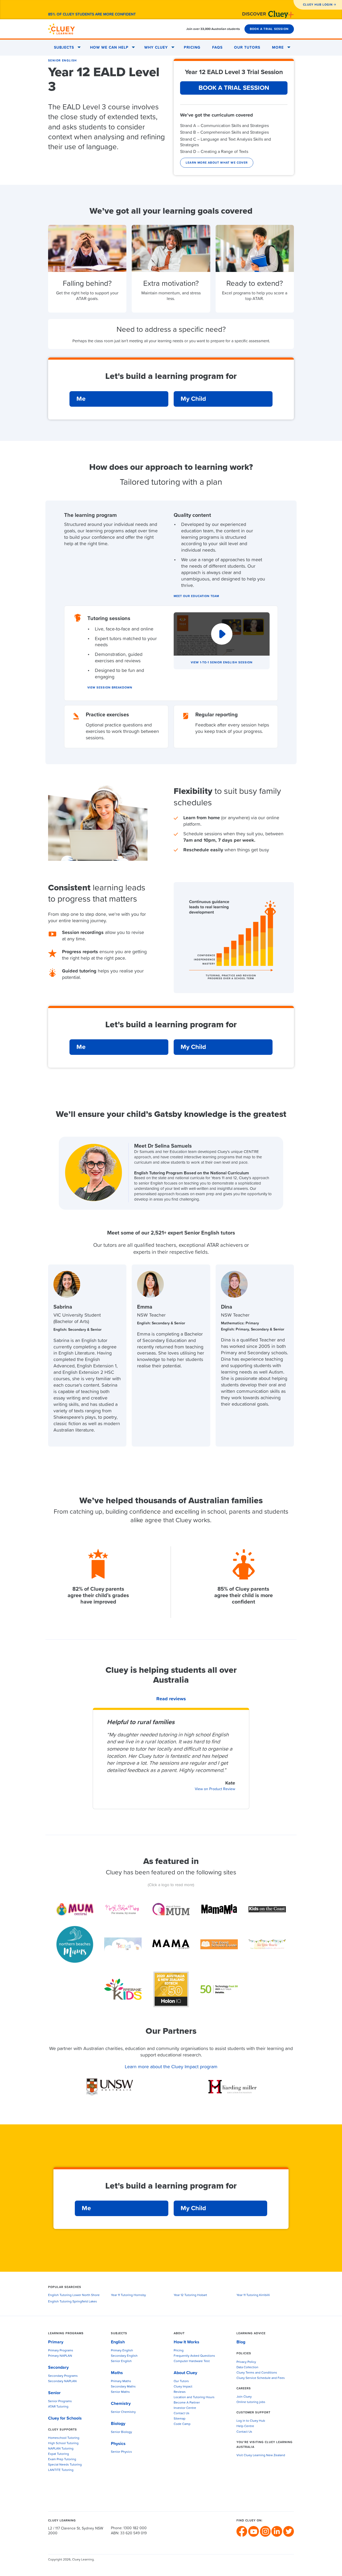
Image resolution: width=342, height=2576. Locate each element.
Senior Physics (121, 2452)
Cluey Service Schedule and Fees (261, 2378)
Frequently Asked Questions (194, 2356)
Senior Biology (121, 2432)
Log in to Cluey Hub (251, 2421)
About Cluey (185, 2373)
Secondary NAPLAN (62, 2381)
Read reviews (171, 1699)
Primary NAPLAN (60, 2356)
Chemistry (121, 2404)
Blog (241, 2342)
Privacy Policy (246, 2362)
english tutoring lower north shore (74, 2295)
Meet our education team (196, 596)
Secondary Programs (63, 2376)
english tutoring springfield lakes (73, 2302)
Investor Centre (185, 2408)
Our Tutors (247, 48)
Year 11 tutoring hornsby (128, 2295)
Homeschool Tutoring (64, 2438)
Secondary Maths (123, 2387)
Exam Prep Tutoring (62, 2459)
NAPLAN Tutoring (61, 2449)
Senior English (63, 61)
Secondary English (124, 2356)
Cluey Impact (183, 2387)
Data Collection (247, 2367)
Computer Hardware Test (192, 2361)
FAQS (217, 48)
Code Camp (182, 2424)
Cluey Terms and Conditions (257, 2373)
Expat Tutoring (59, 2454)
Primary (56, 2342)
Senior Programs (60, 2401)
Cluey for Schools (65, 2418)
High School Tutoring (63, 2443)
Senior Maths (120, 2392)
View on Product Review (215, 1789)
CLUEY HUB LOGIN (318, 5)
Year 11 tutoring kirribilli (253, 2295)
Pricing (192, 48)
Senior (54, 2393)
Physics (118, 2444)
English (118, 2342)
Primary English (122, 2351)
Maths (117, 2373)
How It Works (186, 2342)
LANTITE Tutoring (61, 2470)
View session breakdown (110, 688)
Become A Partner (187, 2403)
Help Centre (245, 2426)
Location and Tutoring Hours (194, 2397)
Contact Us (182, 2413)
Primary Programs (61, 2351)
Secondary (58, 2367)
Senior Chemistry (123, 2412)
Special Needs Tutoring (65, 2465)
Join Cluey (244, 2397)
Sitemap (180, 2419)
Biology (118, 2424)
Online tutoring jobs (251, 2402)
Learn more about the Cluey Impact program (171, 2067)
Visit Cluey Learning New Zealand (261, 2455)
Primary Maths (121, 2381)
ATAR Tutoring (58, 2407)
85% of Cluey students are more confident (92, 14)
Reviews (180, 2392)
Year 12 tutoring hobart (190, 2295)
